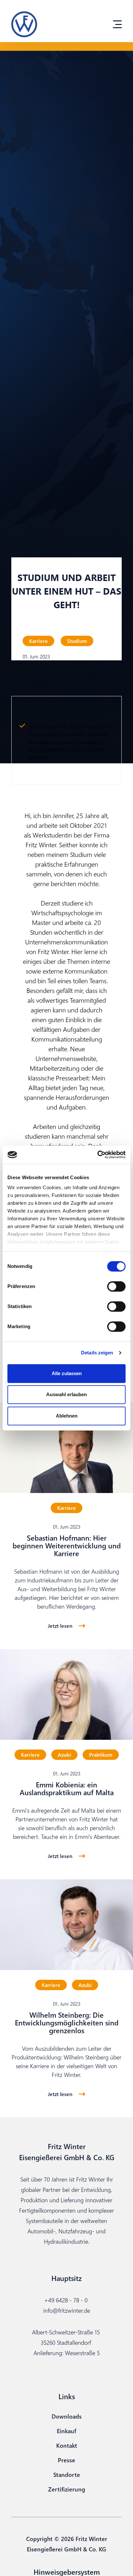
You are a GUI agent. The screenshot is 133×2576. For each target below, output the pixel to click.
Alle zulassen (67, 1373)
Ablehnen (67, 1416)
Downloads (67, 2416)
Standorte (67, 2474)
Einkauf (66, 2431)
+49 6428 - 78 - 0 (66, 2300)
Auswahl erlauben (66, 1394)
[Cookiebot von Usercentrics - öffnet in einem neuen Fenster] (97, 1155)
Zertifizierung (67, 2489)
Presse (66, 2460)
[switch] (116, 1286)
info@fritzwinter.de (67, 2310)
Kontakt (67, 2445)
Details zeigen (97, 1353)
